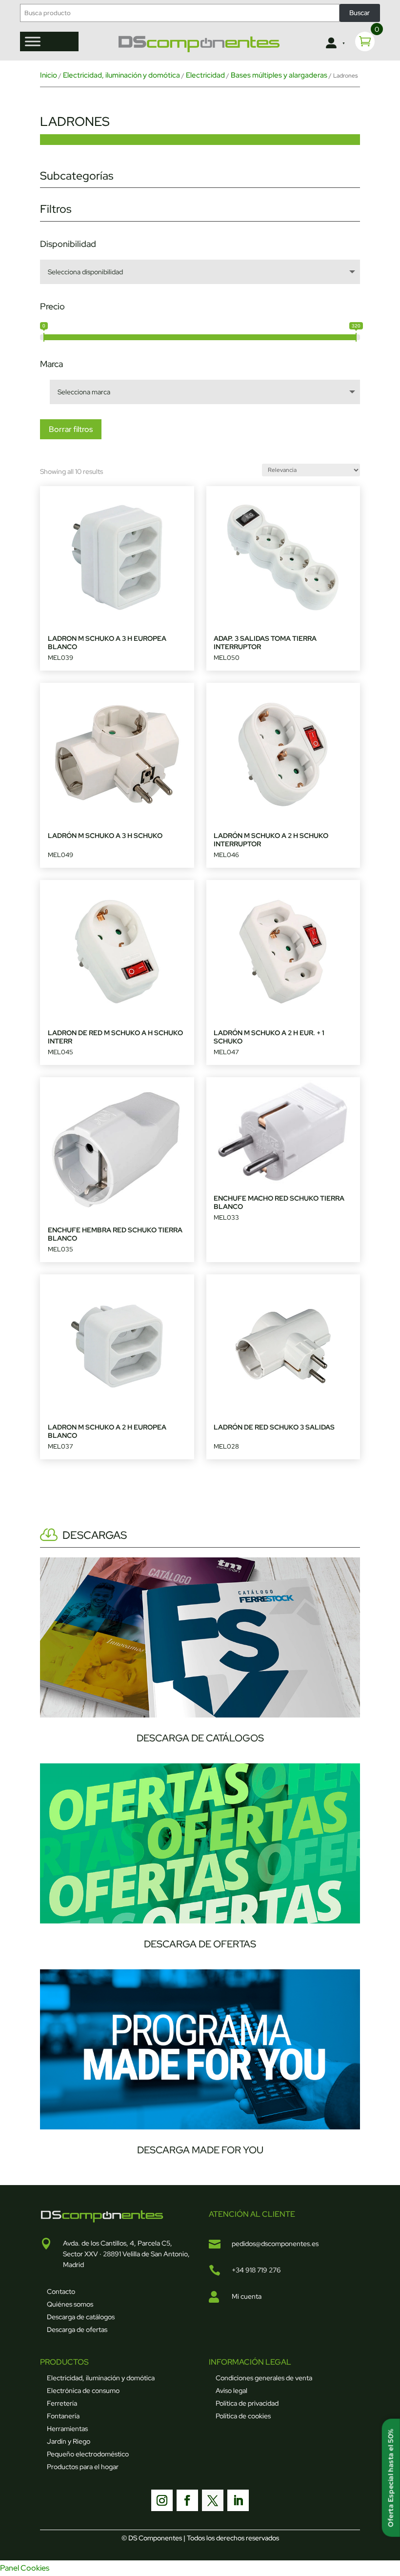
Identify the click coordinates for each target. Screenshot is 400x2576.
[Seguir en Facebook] (187, 2500)
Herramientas (67, 2429)
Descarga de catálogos (81, 2317)
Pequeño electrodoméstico (88, 2454)
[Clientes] (334, 43)
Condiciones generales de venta (264, 2378)
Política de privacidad (247, 2403)
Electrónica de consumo (83, 2391)
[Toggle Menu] (33, 41)
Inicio (49, 75)
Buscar (360, 13)
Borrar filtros (71, 429)
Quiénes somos (70, 2304)
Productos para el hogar (83, 2467)
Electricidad (205, 75)
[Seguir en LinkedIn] (238, 2500)
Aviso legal (231, 2391)
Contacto (61, 2291)
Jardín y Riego (69, 2441)
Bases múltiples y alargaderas (279, 75)
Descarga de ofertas (77, 2330)
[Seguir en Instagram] (162, 2500)
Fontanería (63, 2416)
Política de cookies (243, 2416)
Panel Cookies (25, 2568)
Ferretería (62, 2403)
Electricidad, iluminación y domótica (121, 75)
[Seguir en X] (213, 2500)
